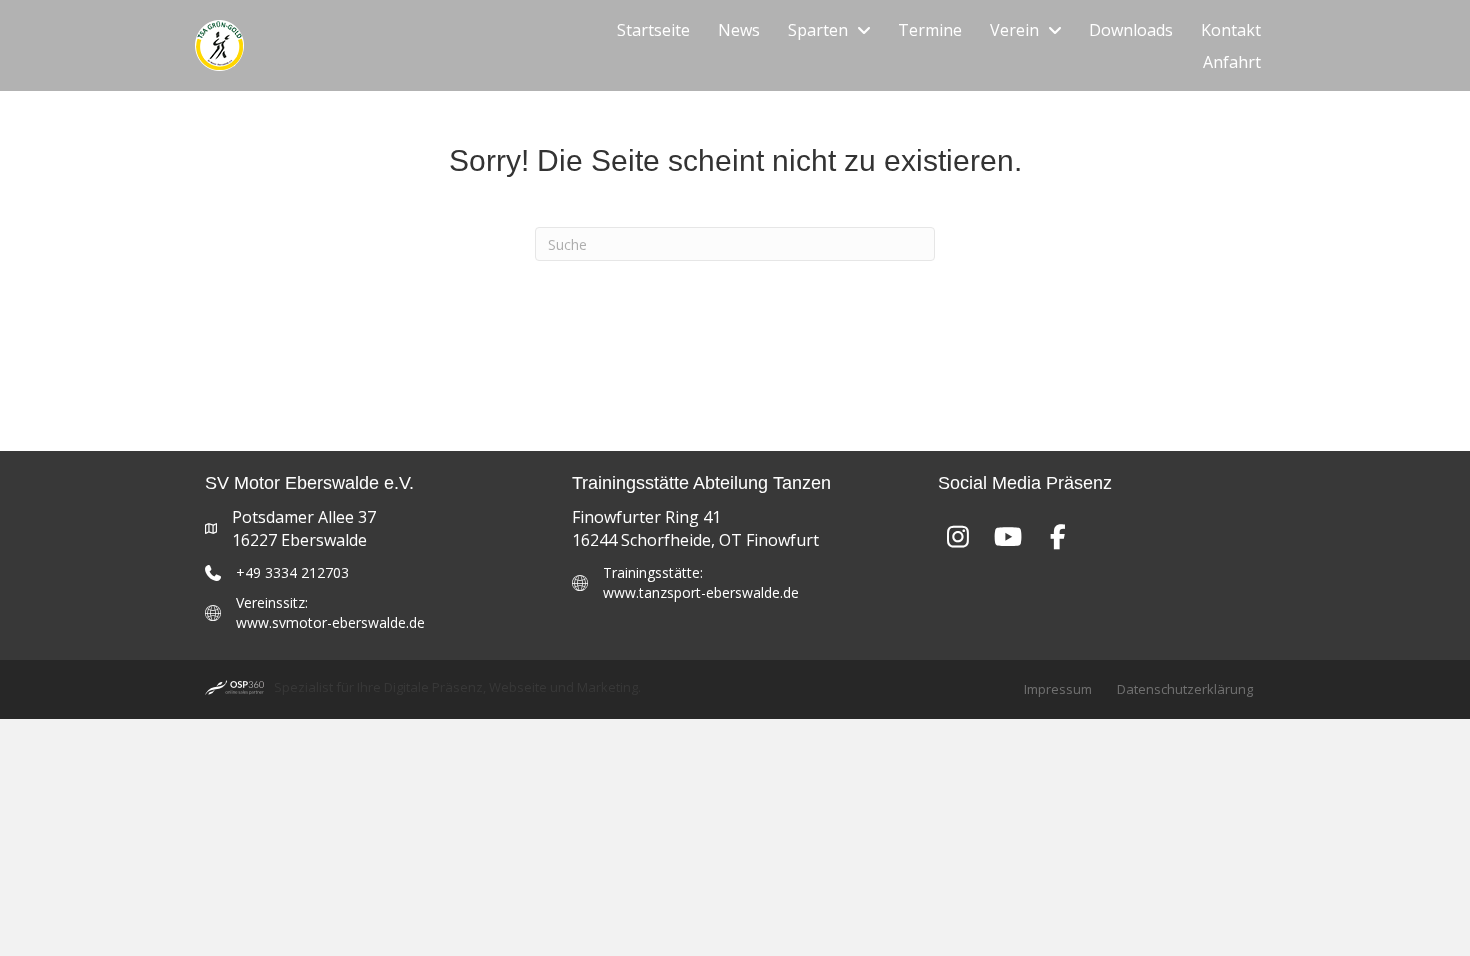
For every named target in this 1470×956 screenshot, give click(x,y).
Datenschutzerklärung (1185, 689)
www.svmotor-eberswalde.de (330, 622)
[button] (958, 536)
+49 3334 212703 (292, 572)
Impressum (1058, 689)
